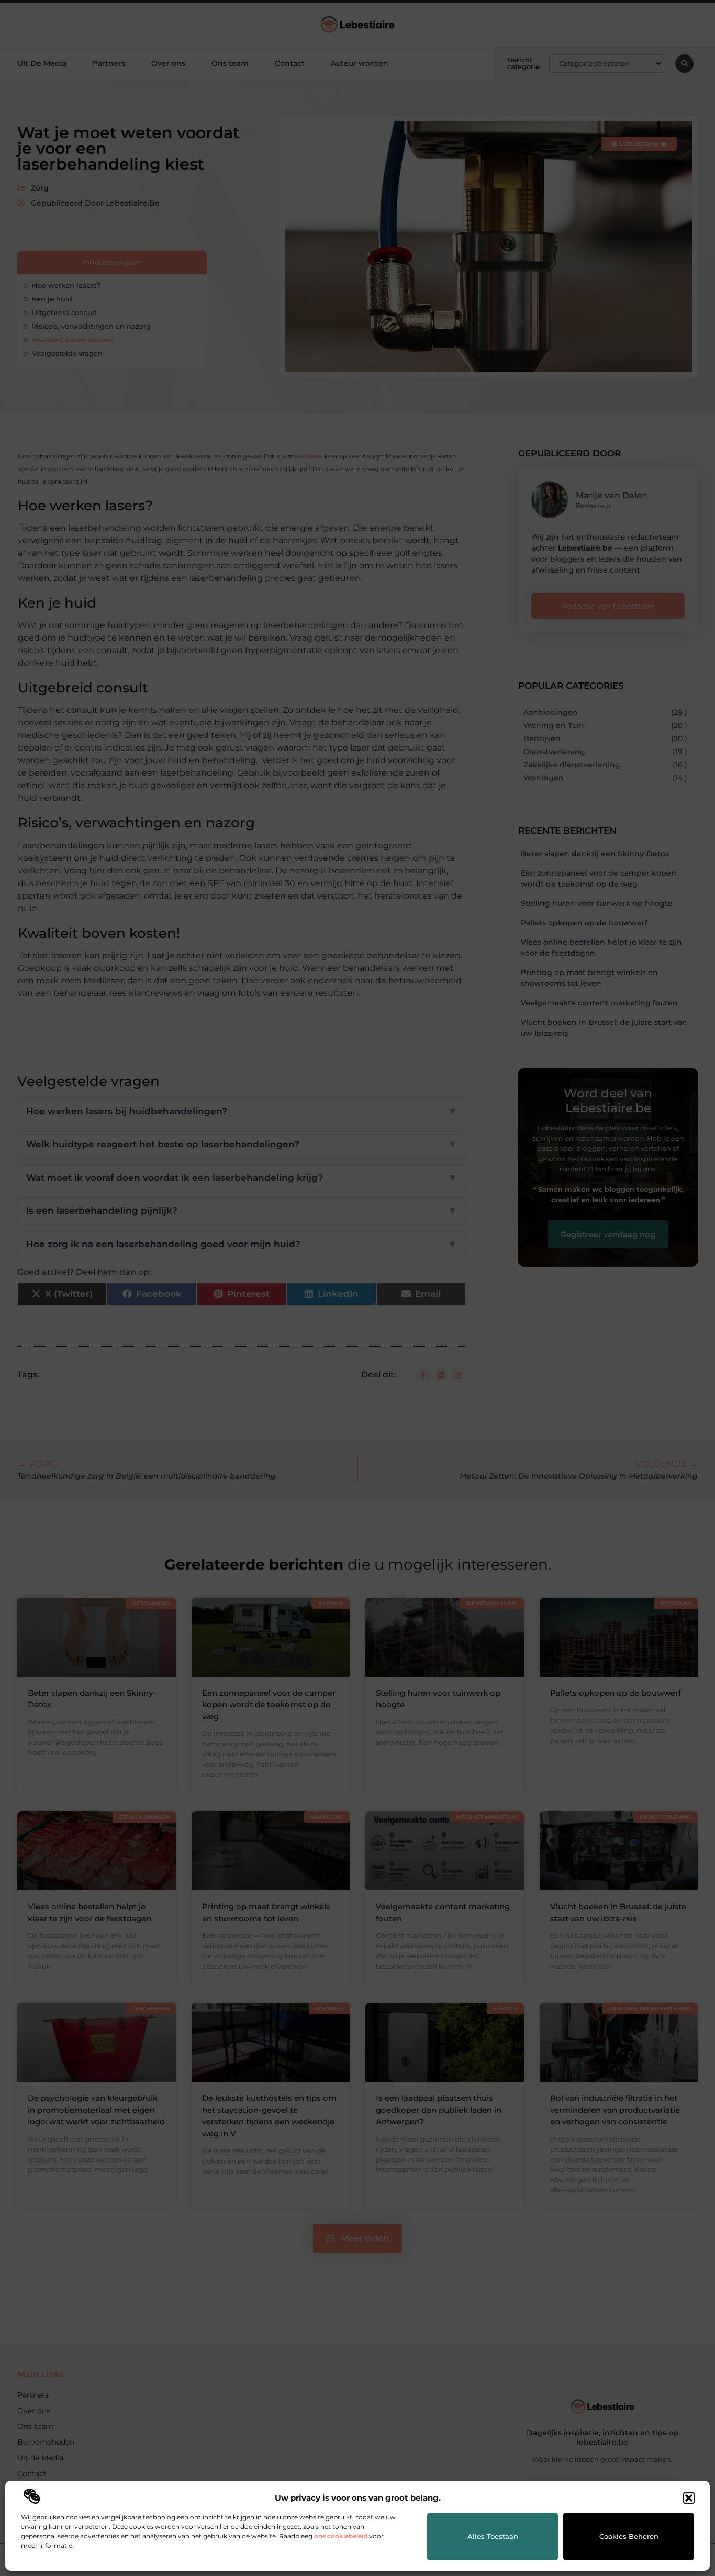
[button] (689, 2498)
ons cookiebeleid (341, 2536)
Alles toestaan (493, 2536)
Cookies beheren (629, 2536)
